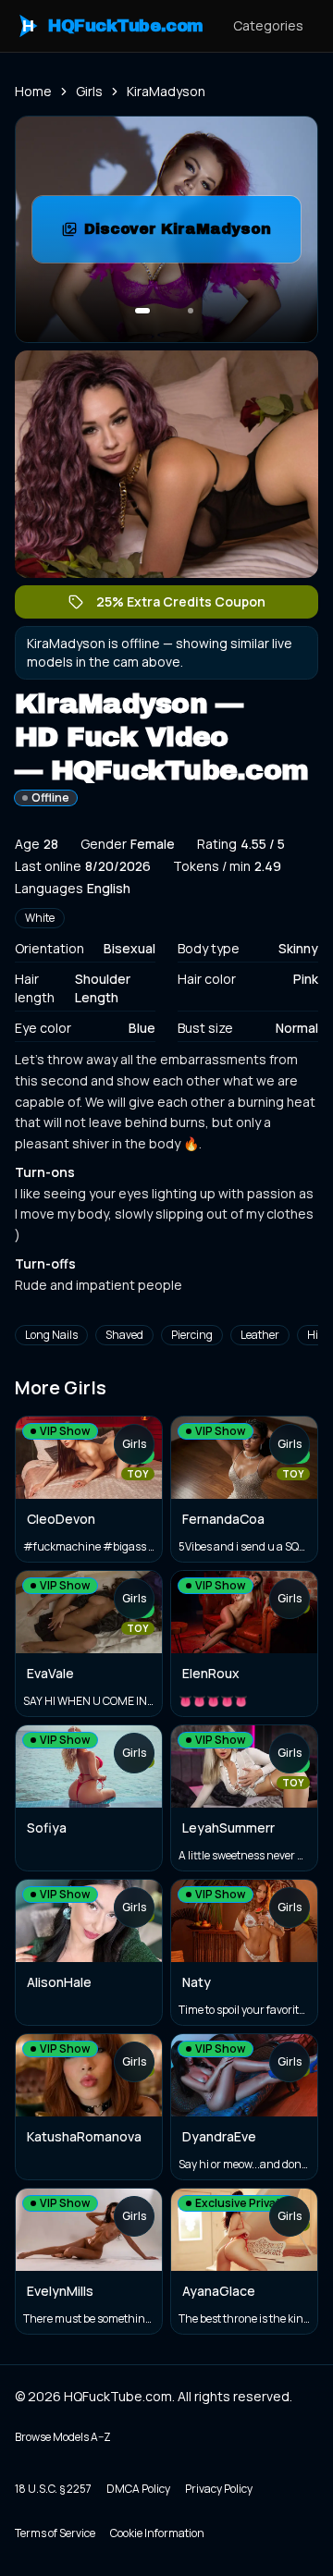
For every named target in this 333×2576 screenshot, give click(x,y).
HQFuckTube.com (113, 26)
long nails (51, 1335)
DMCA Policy (138, 2489)
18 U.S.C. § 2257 (53, 2489)
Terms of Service (55, 2533)
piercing (192, 1335)
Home (33, 91)
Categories (268, 25)
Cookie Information (157, 2533)
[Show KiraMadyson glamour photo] (191, 311)
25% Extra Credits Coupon (190, 606)
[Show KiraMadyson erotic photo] (142, 311)
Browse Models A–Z (63, 2437)
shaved (124, 1335)
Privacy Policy (219, 2489)
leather (260, 1335)
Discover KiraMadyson (192, 234)
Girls (89, 91)
